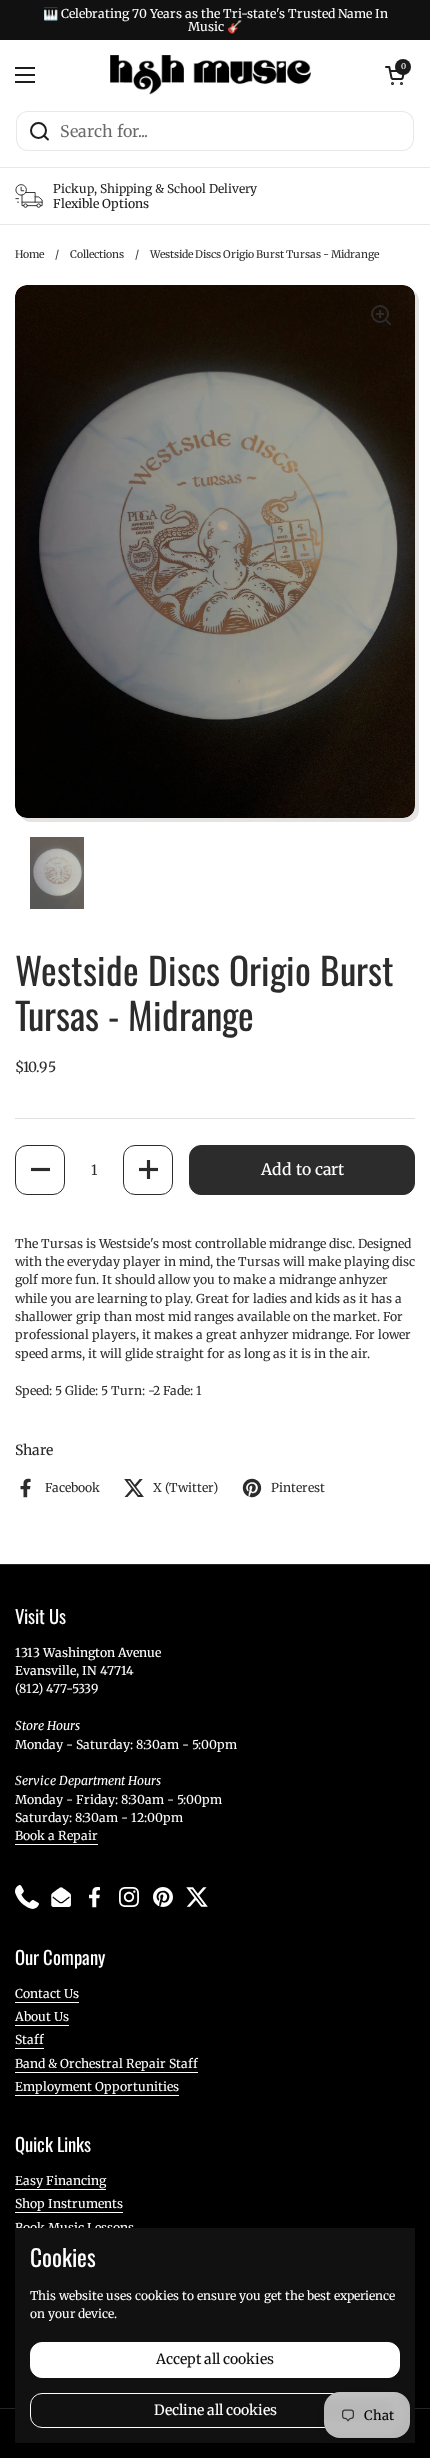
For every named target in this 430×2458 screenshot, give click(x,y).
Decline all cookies (215, 2410)
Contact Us (47, 1993)
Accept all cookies (215, 2359)
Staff (29, 2039)
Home (29, 254)
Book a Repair (56, 1835)
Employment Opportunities (97, 2086)
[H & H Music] (210, 75)
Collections (97, 254)
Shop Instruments (69, 2203)
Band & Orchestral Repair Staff (106, 2063)
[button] (40, 1170)
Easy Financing (60, 2180)
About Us (42, 2016)
